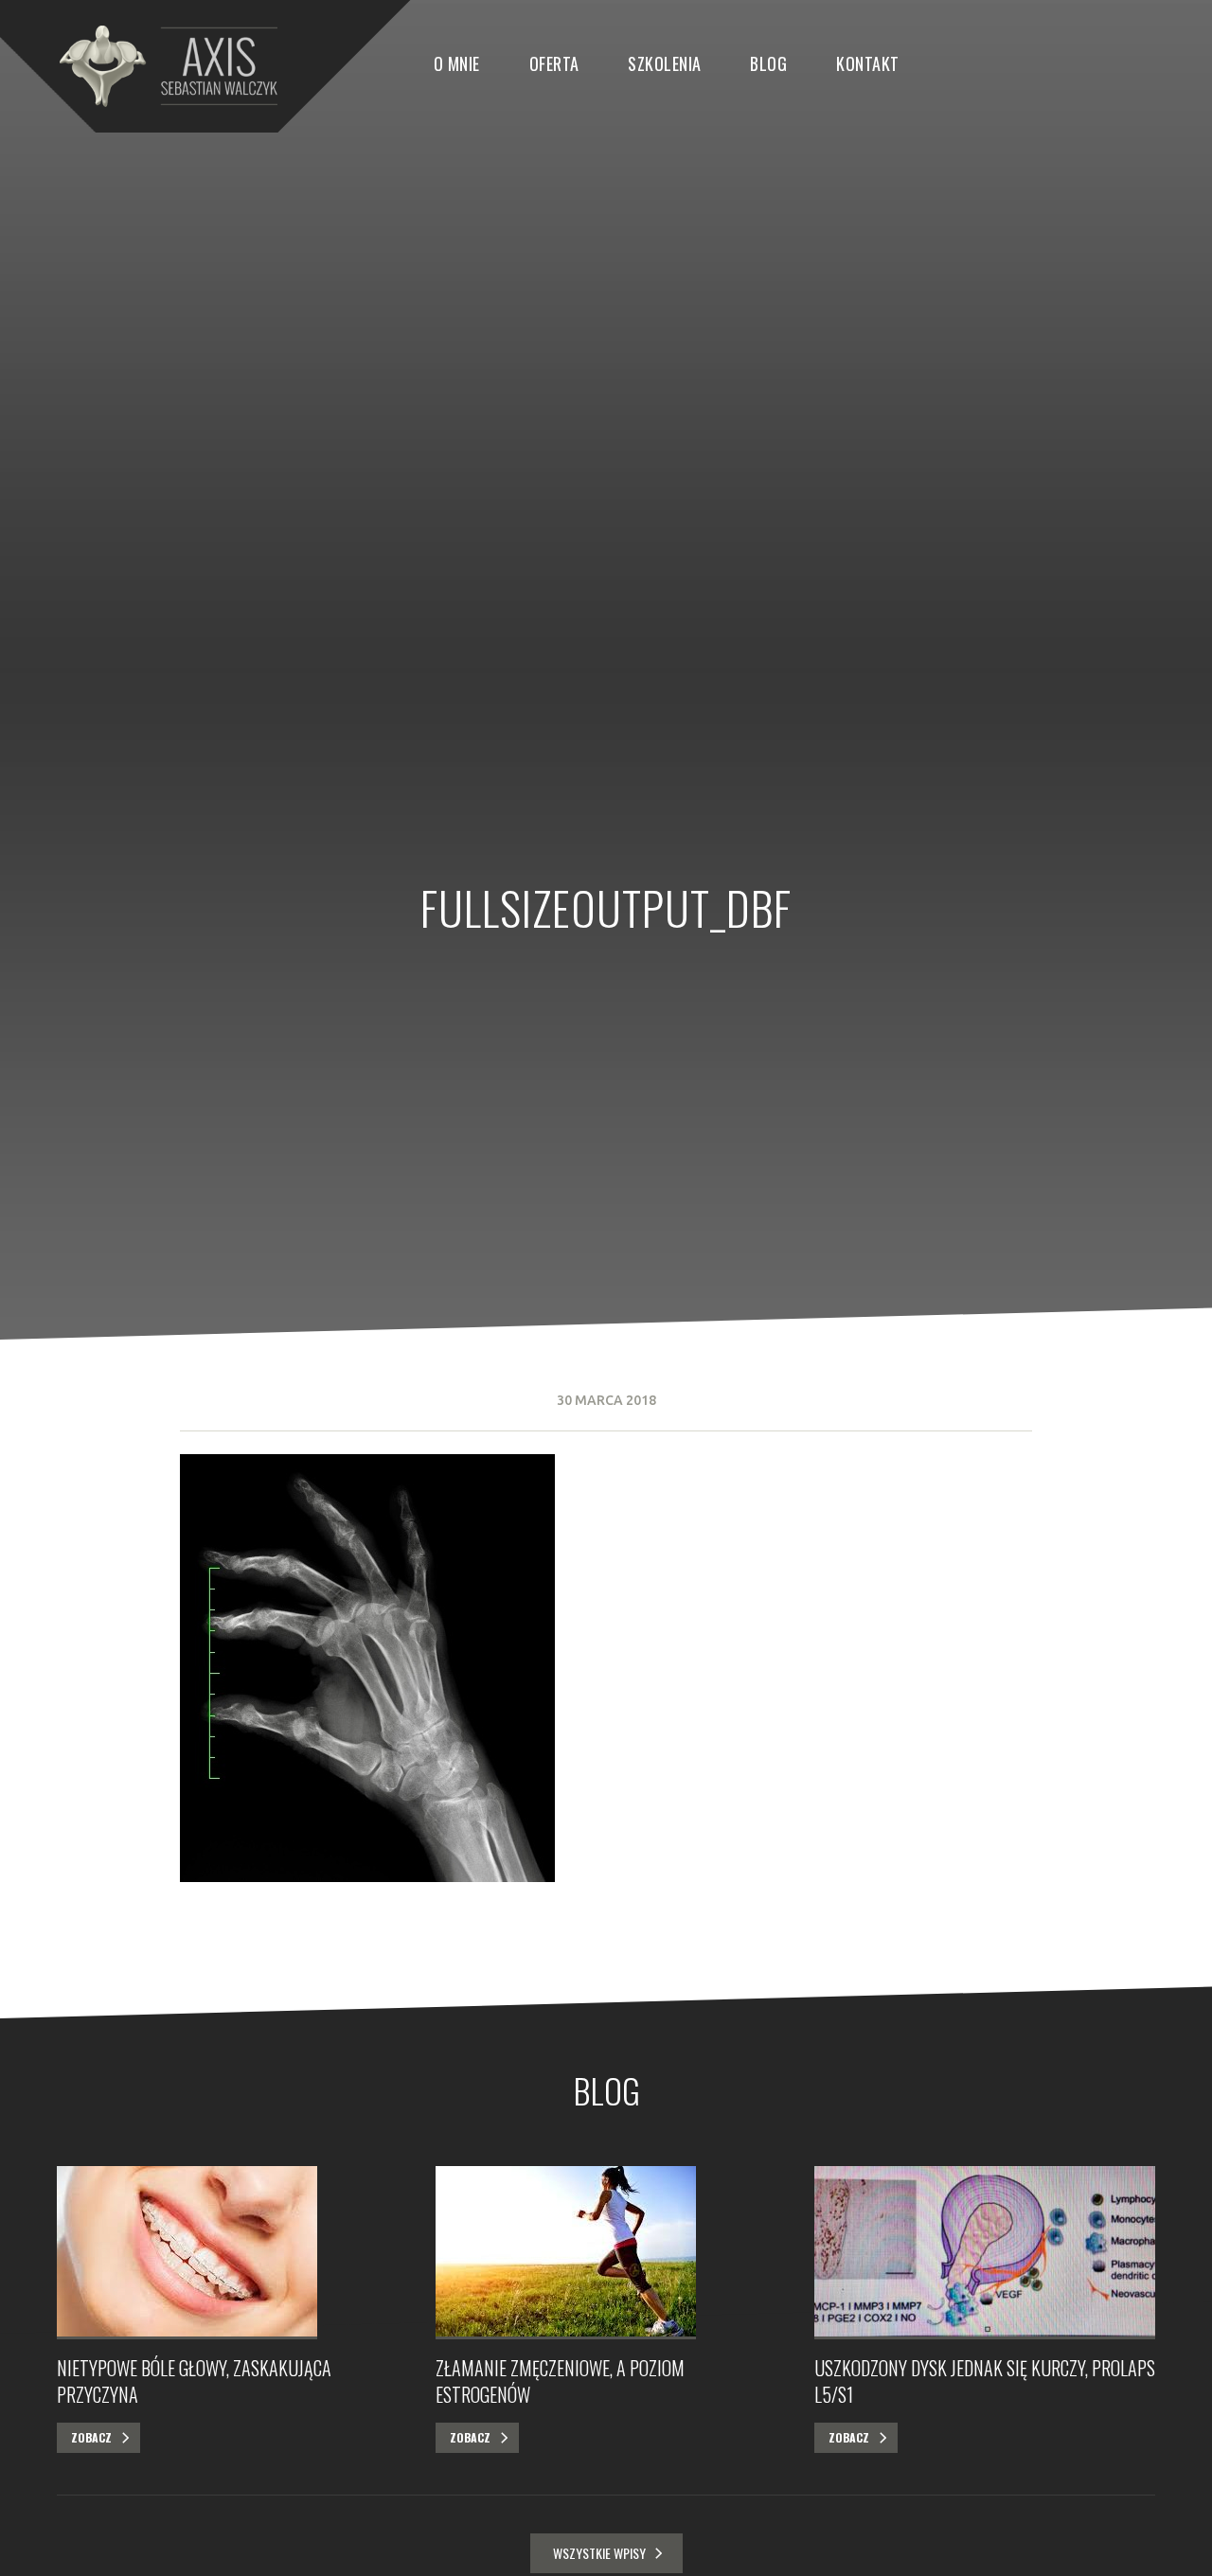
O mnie (457, 63)
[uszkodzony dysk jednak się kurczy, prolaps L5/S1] (985, 2253)
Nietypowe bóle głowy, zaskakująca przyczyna (194, 2381)
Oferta (554, 63)
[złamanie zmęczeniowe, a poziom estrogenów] (606, 2253)
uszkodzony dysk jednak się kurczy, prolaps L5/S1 (985, 2381)
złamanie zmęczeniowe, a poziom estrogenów (560, 2381)
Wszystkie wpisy (599, 2553)
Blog (768, 63)
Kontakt (867, 63)
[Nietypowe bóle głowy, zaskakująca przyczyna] (227, 2253)
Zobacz (91, 2437)
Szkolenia (664, 63)
